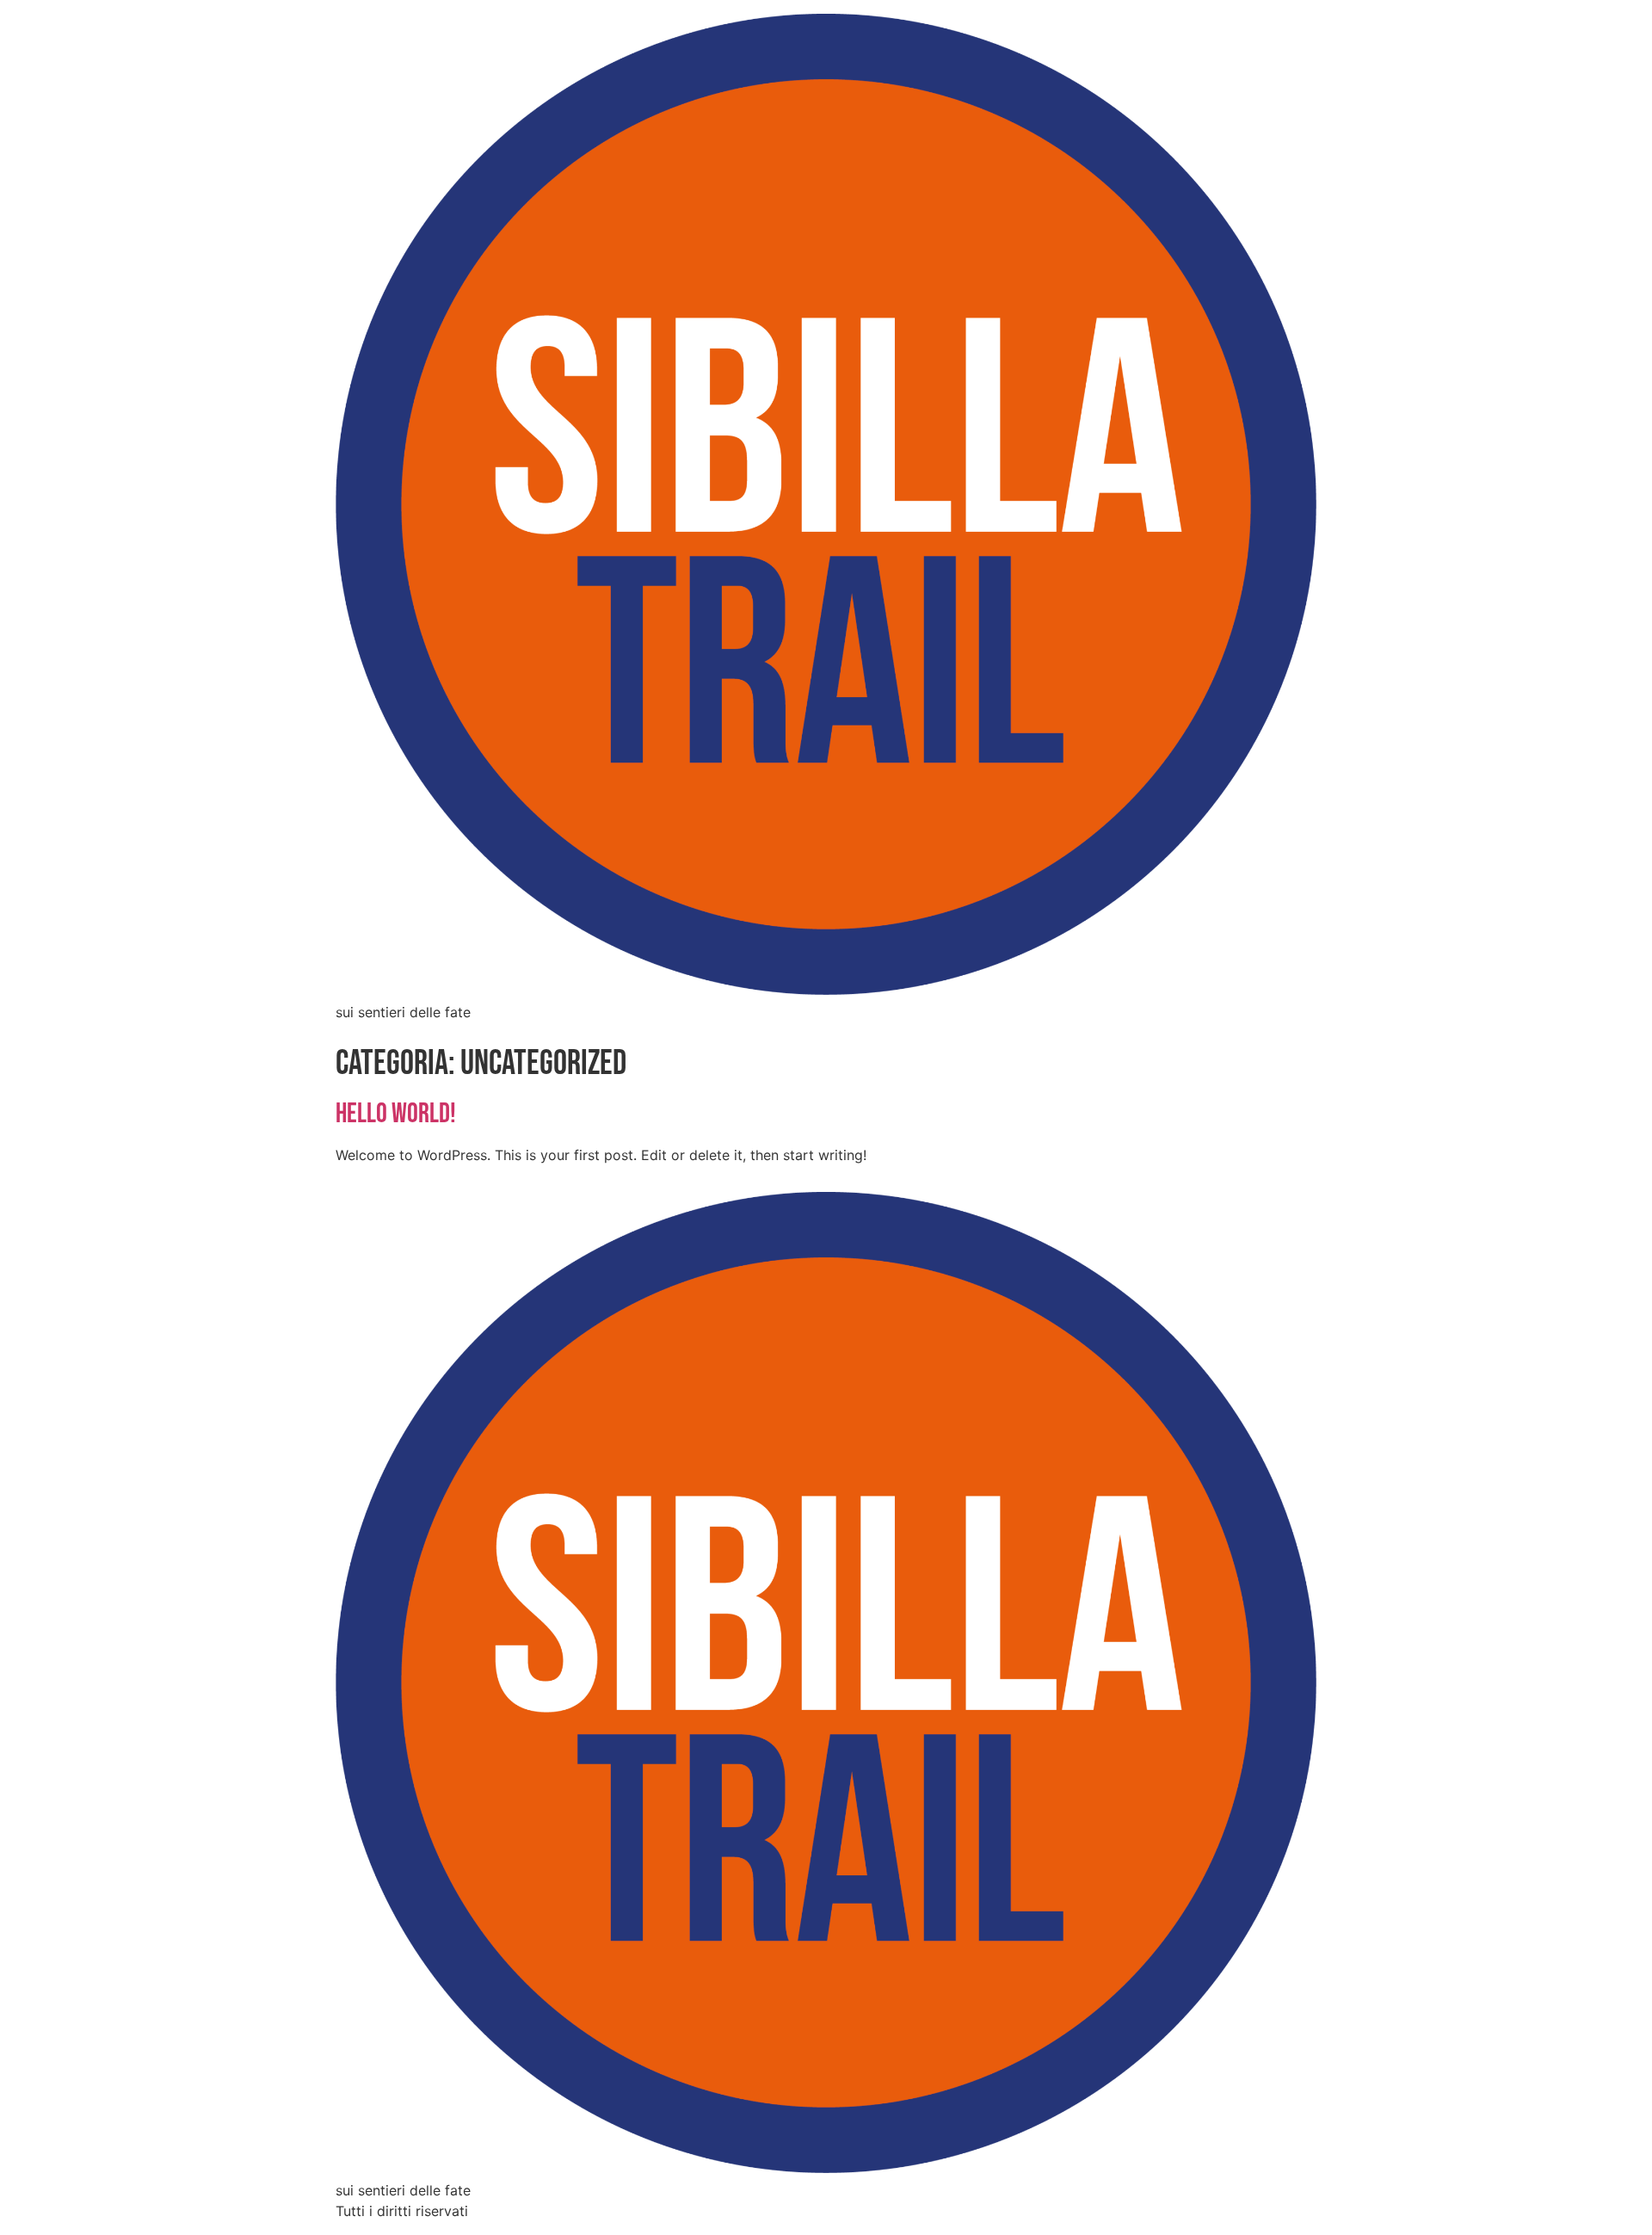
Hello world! (396, 1114)
